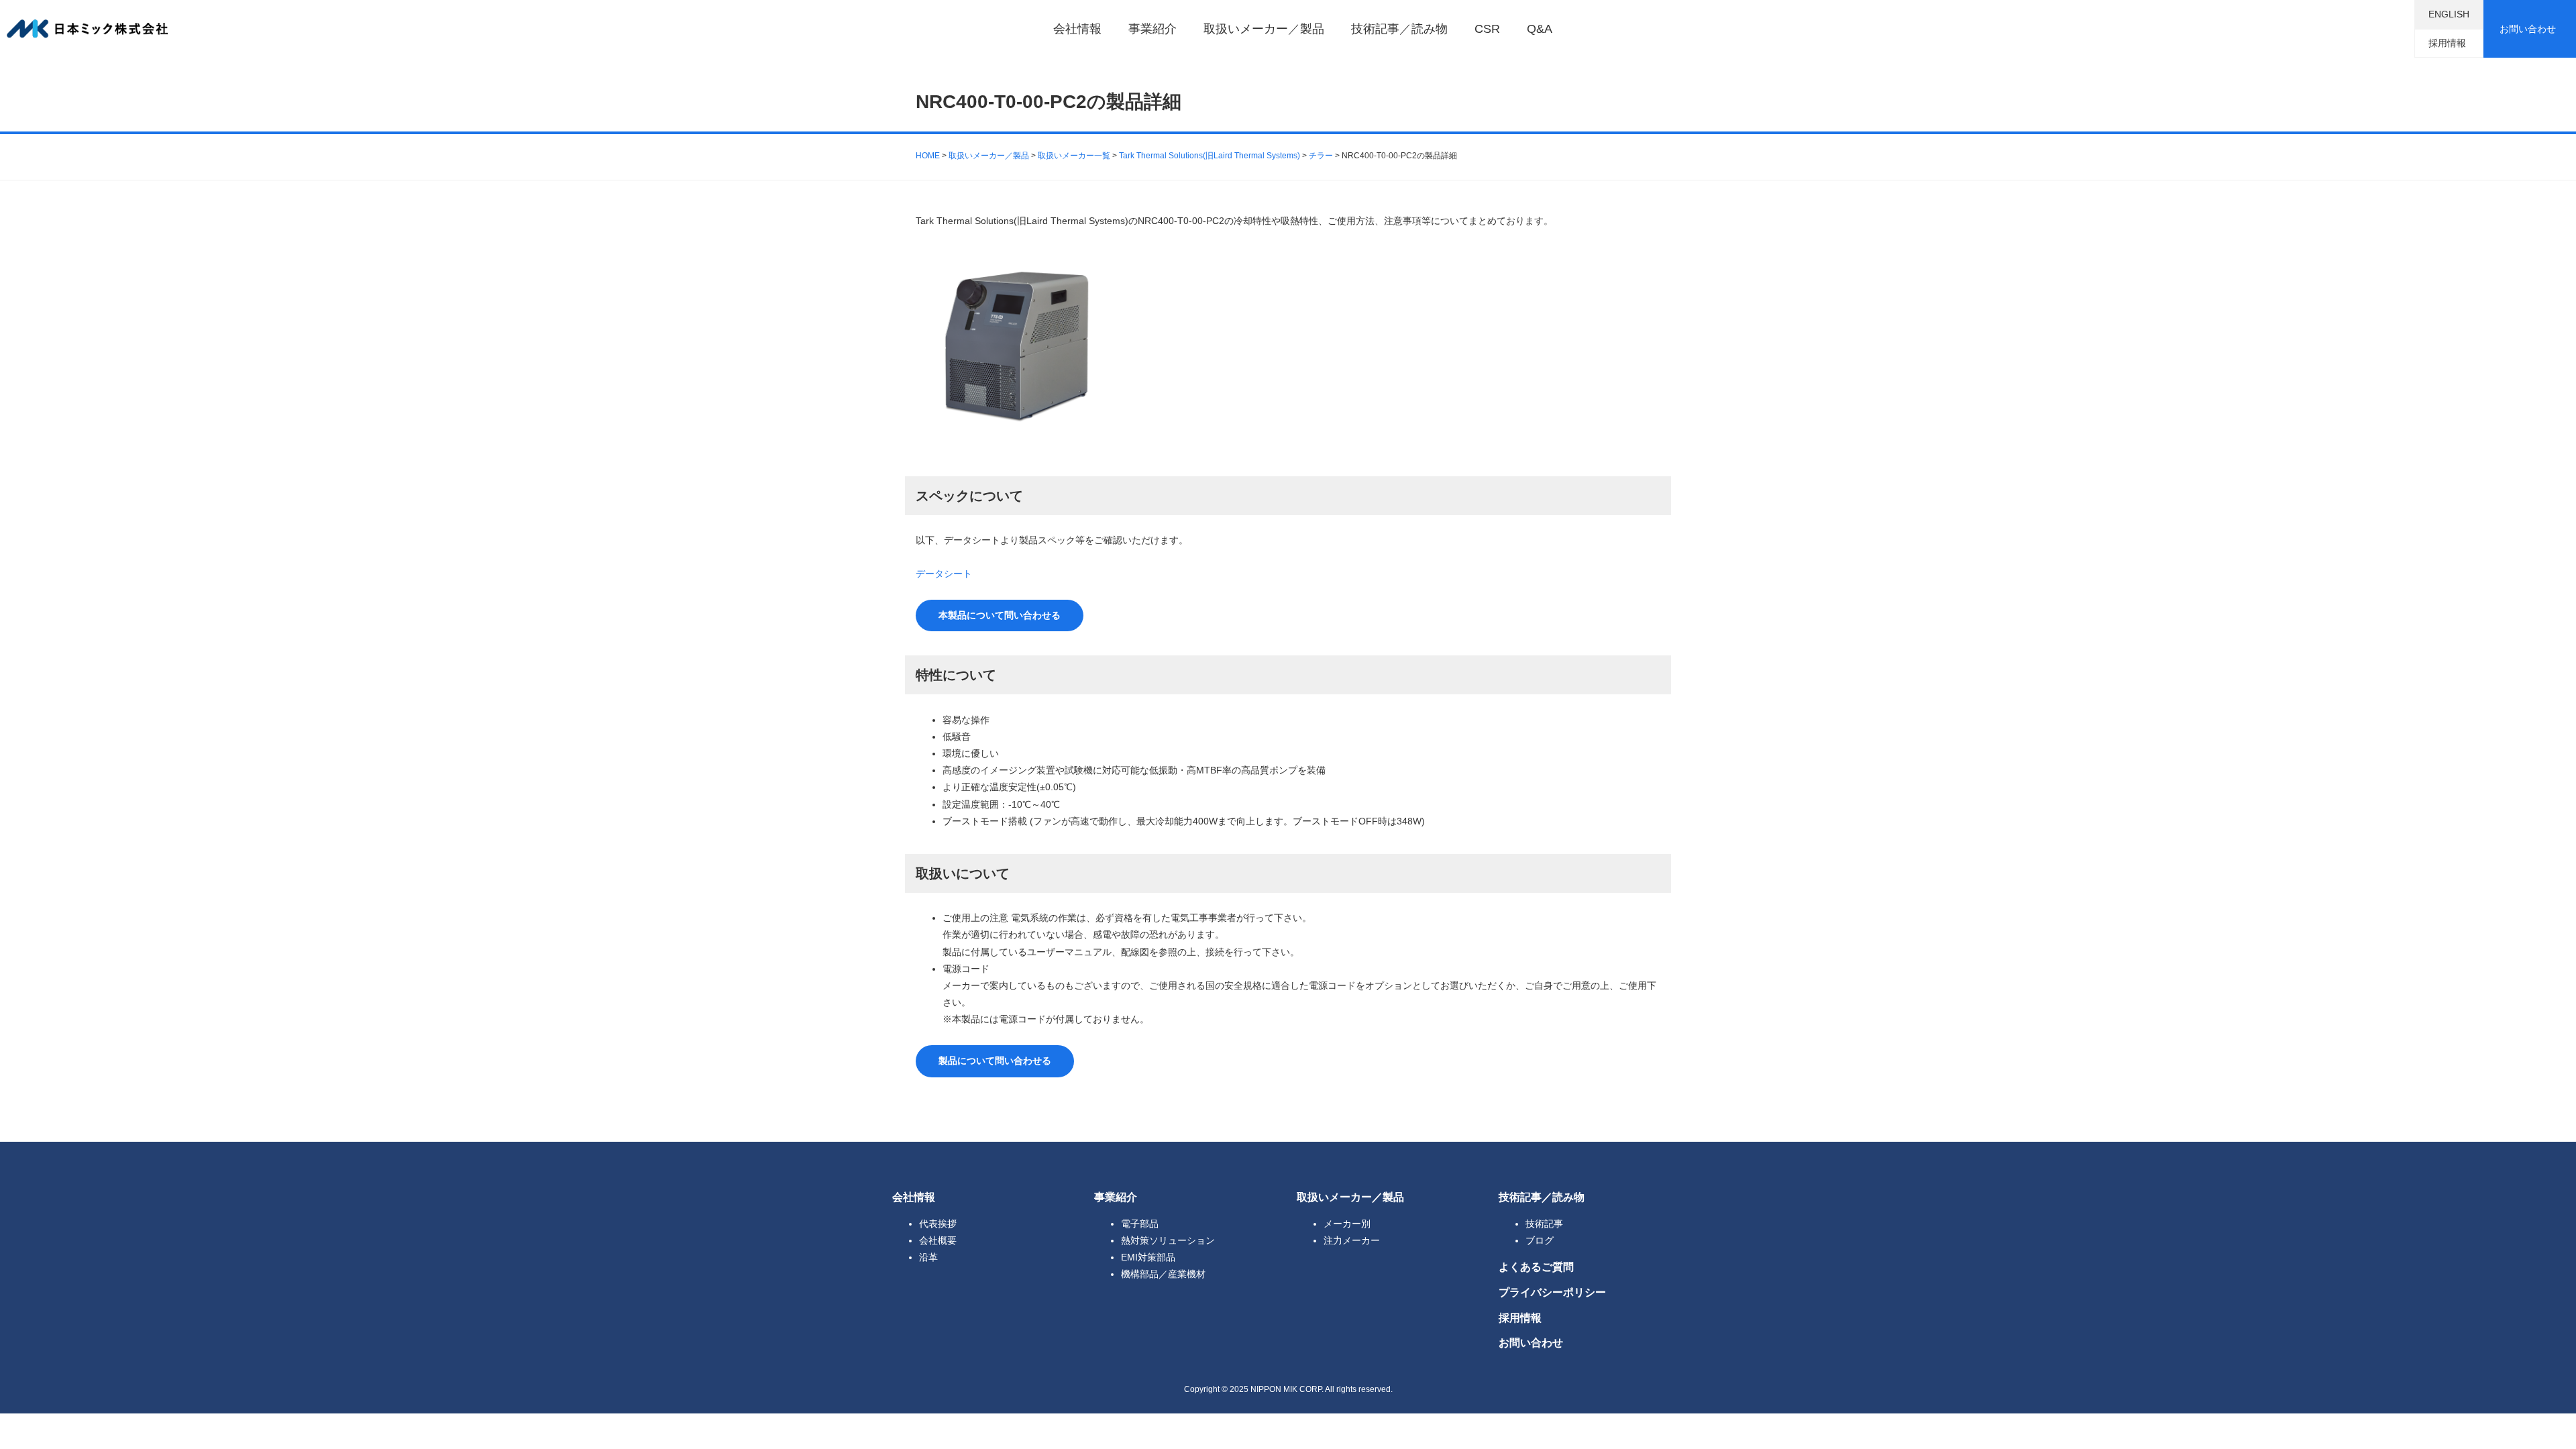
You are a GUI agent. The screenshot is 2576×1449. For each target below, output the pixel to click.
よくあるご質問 (1536, 1267)
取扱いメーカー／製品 (1264, 29)
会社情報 (1077, 29)
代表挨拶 (938, 1224)
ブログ (1540, 1240)
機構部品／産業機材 (1163, 1274)
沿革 (928, 1257)
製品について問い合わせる (995, 1061)
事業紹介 (1152, 29)
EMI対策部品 (1148, 1257)
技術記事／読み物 (1399, 29)
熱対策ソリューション (1168, 1240)
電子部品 (1140, 1224)
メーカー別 (1347, 1224)
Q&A (1540, 29)
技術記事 (1544, 1224)
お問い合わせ (2528, 29)
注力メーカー (1352, 1240)
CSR (1487, 29)
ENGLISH (2449, 14)
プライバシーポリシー (1552, 1292)
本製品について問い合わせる (1000, 615)
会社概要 (938, 1240)
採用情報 (2447, 43)
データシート (944, 574)
